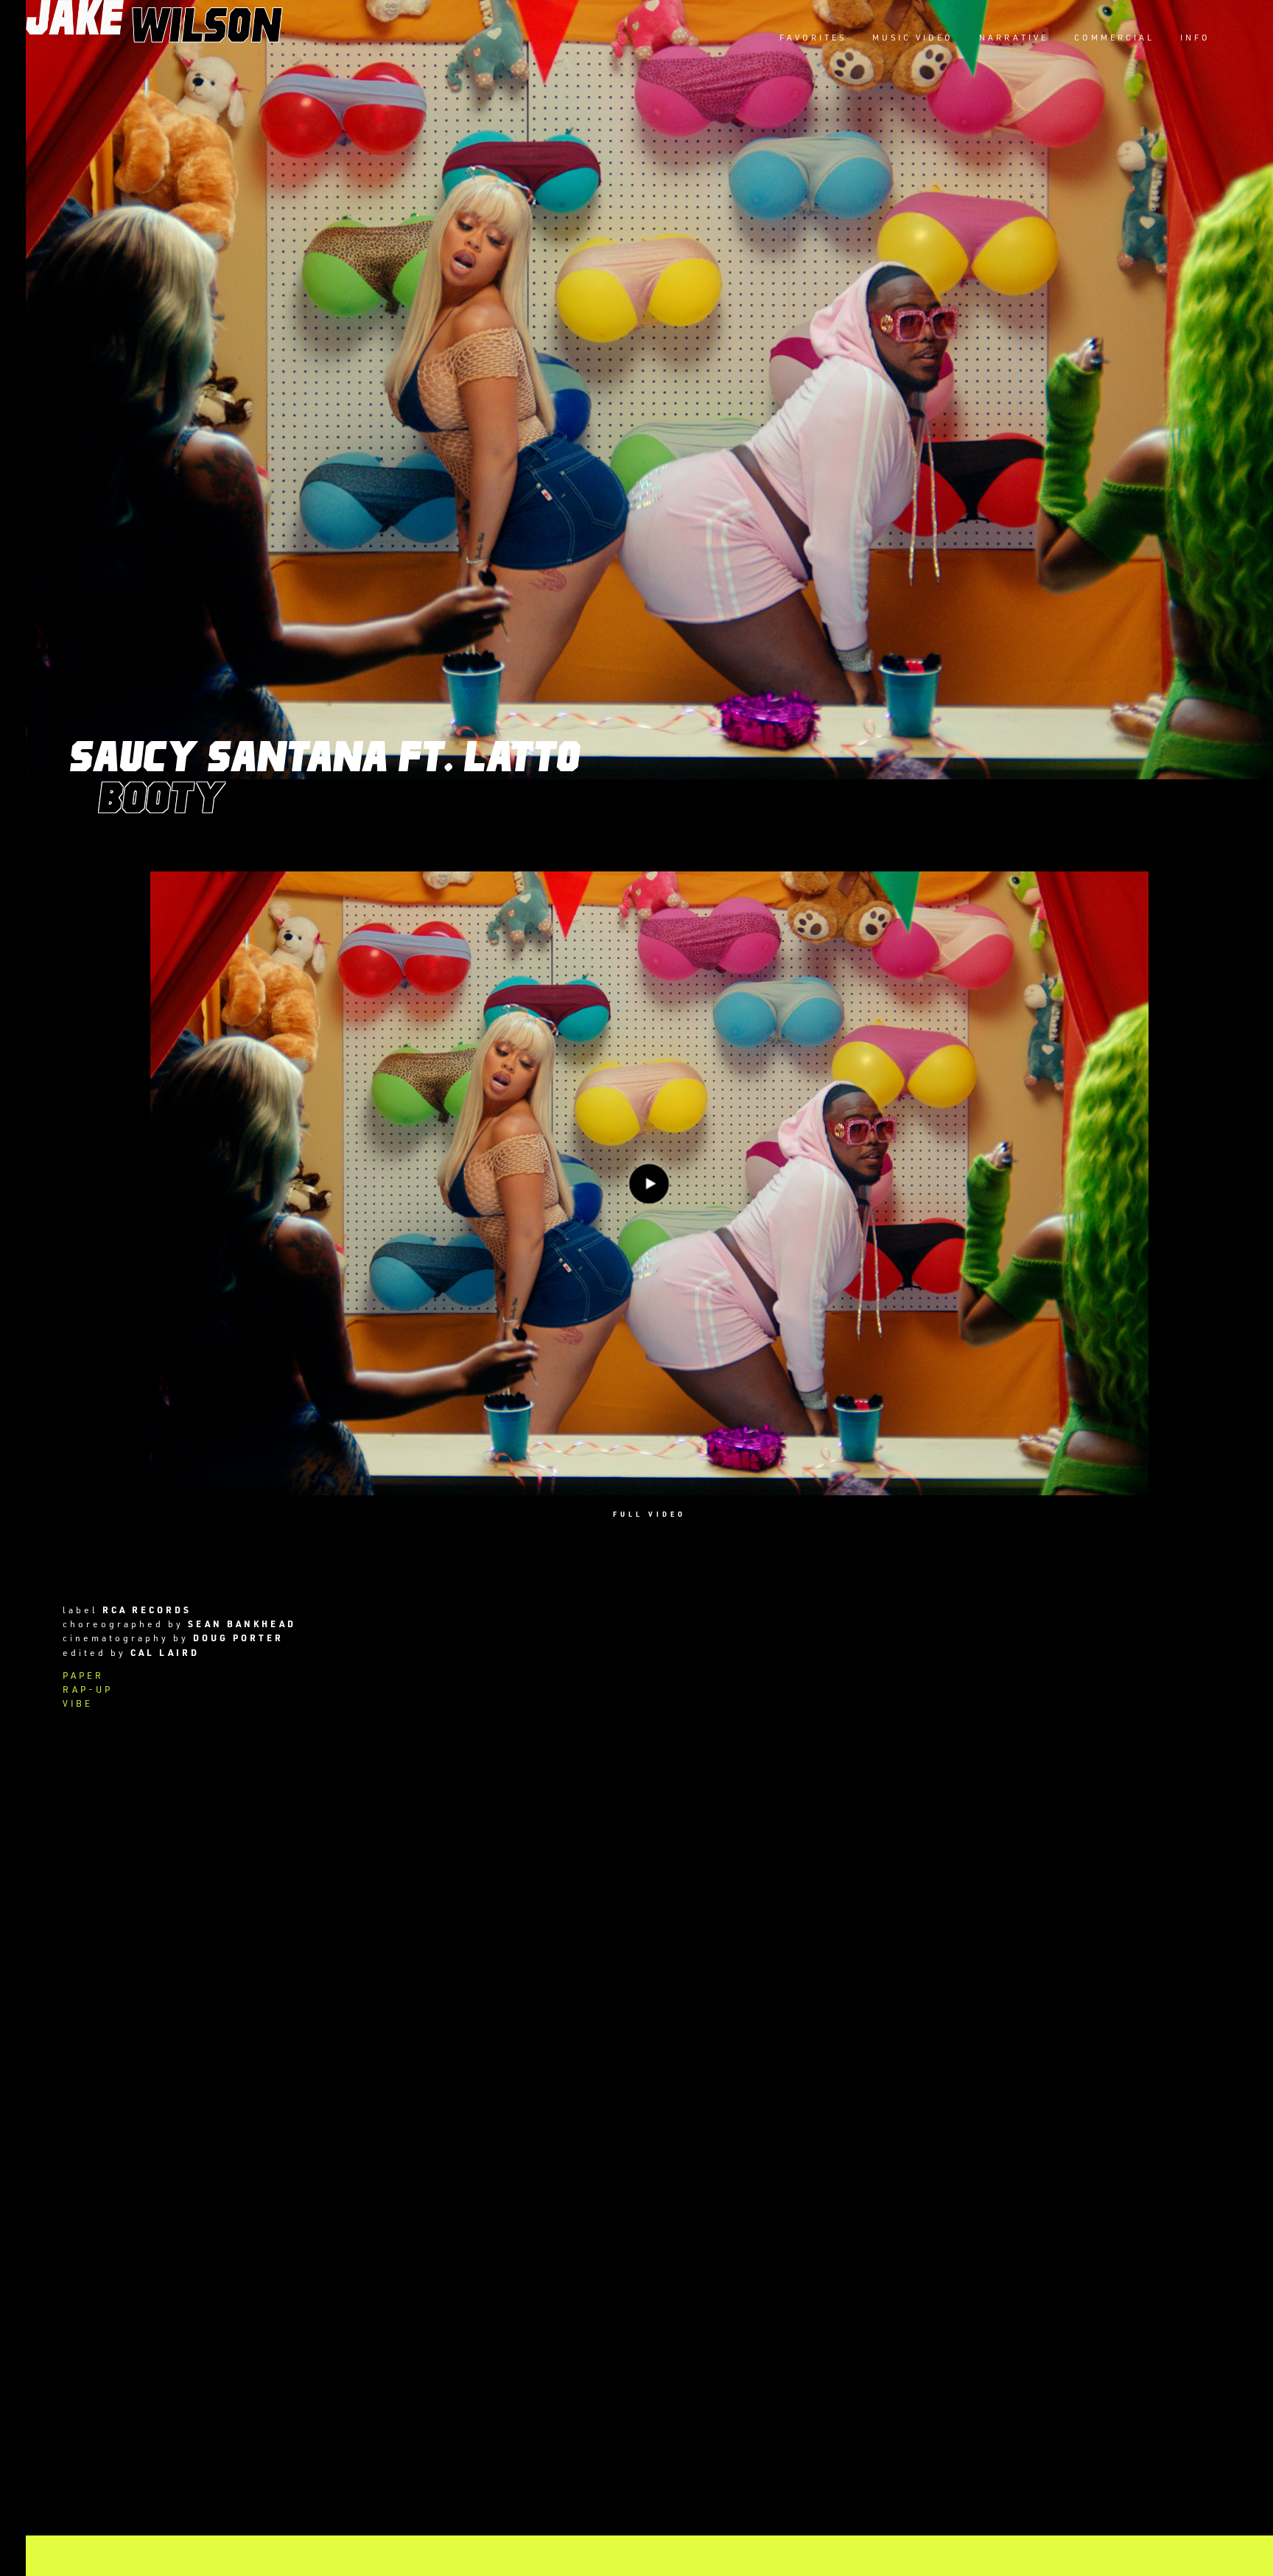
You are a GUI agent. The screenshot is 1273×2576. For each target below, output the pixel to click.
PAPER (83, 1675)
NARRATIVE (1014, 37)
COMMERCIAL (1114, 37)
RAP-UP (88, 1689)
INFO (1195, 37)
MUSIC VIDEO (913, 37)
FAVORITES (813, 37)
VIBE (78, 1703)
